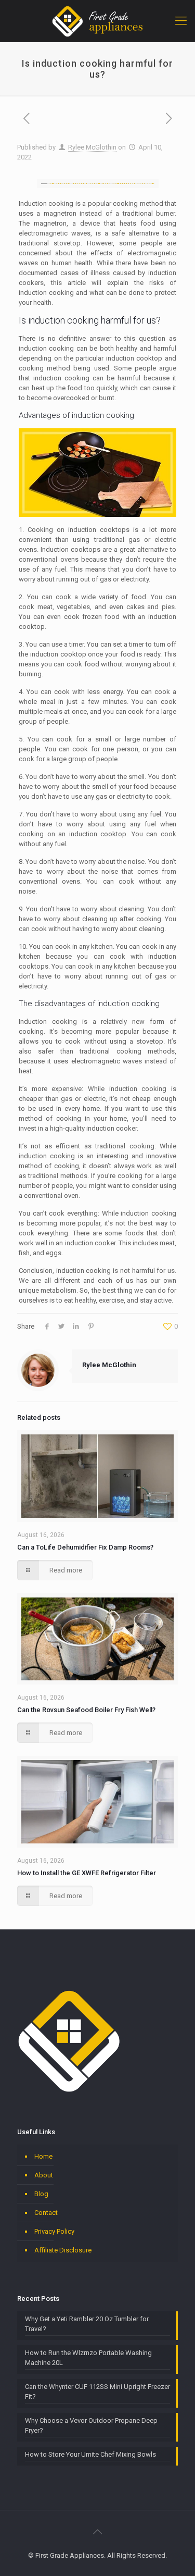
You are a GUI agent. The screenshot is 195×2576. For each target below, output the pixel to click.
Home (43, 2156)
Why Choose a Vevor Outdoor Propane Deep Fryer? (91, 2425)
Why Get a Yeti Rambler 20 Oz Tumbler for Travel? (87, 2324)
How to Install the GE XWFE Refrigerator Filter (87, 1873)
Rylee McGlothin (92, 147)
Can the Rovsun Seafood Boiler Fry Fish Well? (86, 1710)
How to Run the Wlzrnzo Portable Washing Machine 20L (88, 2358)
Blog (41, 2194)
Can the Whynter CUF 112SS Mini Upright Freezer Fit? (97, 2392)
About (44, 2175)
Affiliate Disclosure (63, 2250)
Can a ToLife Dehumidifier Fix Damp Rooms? (85, 1547)
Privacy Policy (54, 2231)
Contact (46, 2213)
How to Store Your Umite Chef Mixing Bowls (90, 2454)
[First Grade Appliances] (97, 21)
